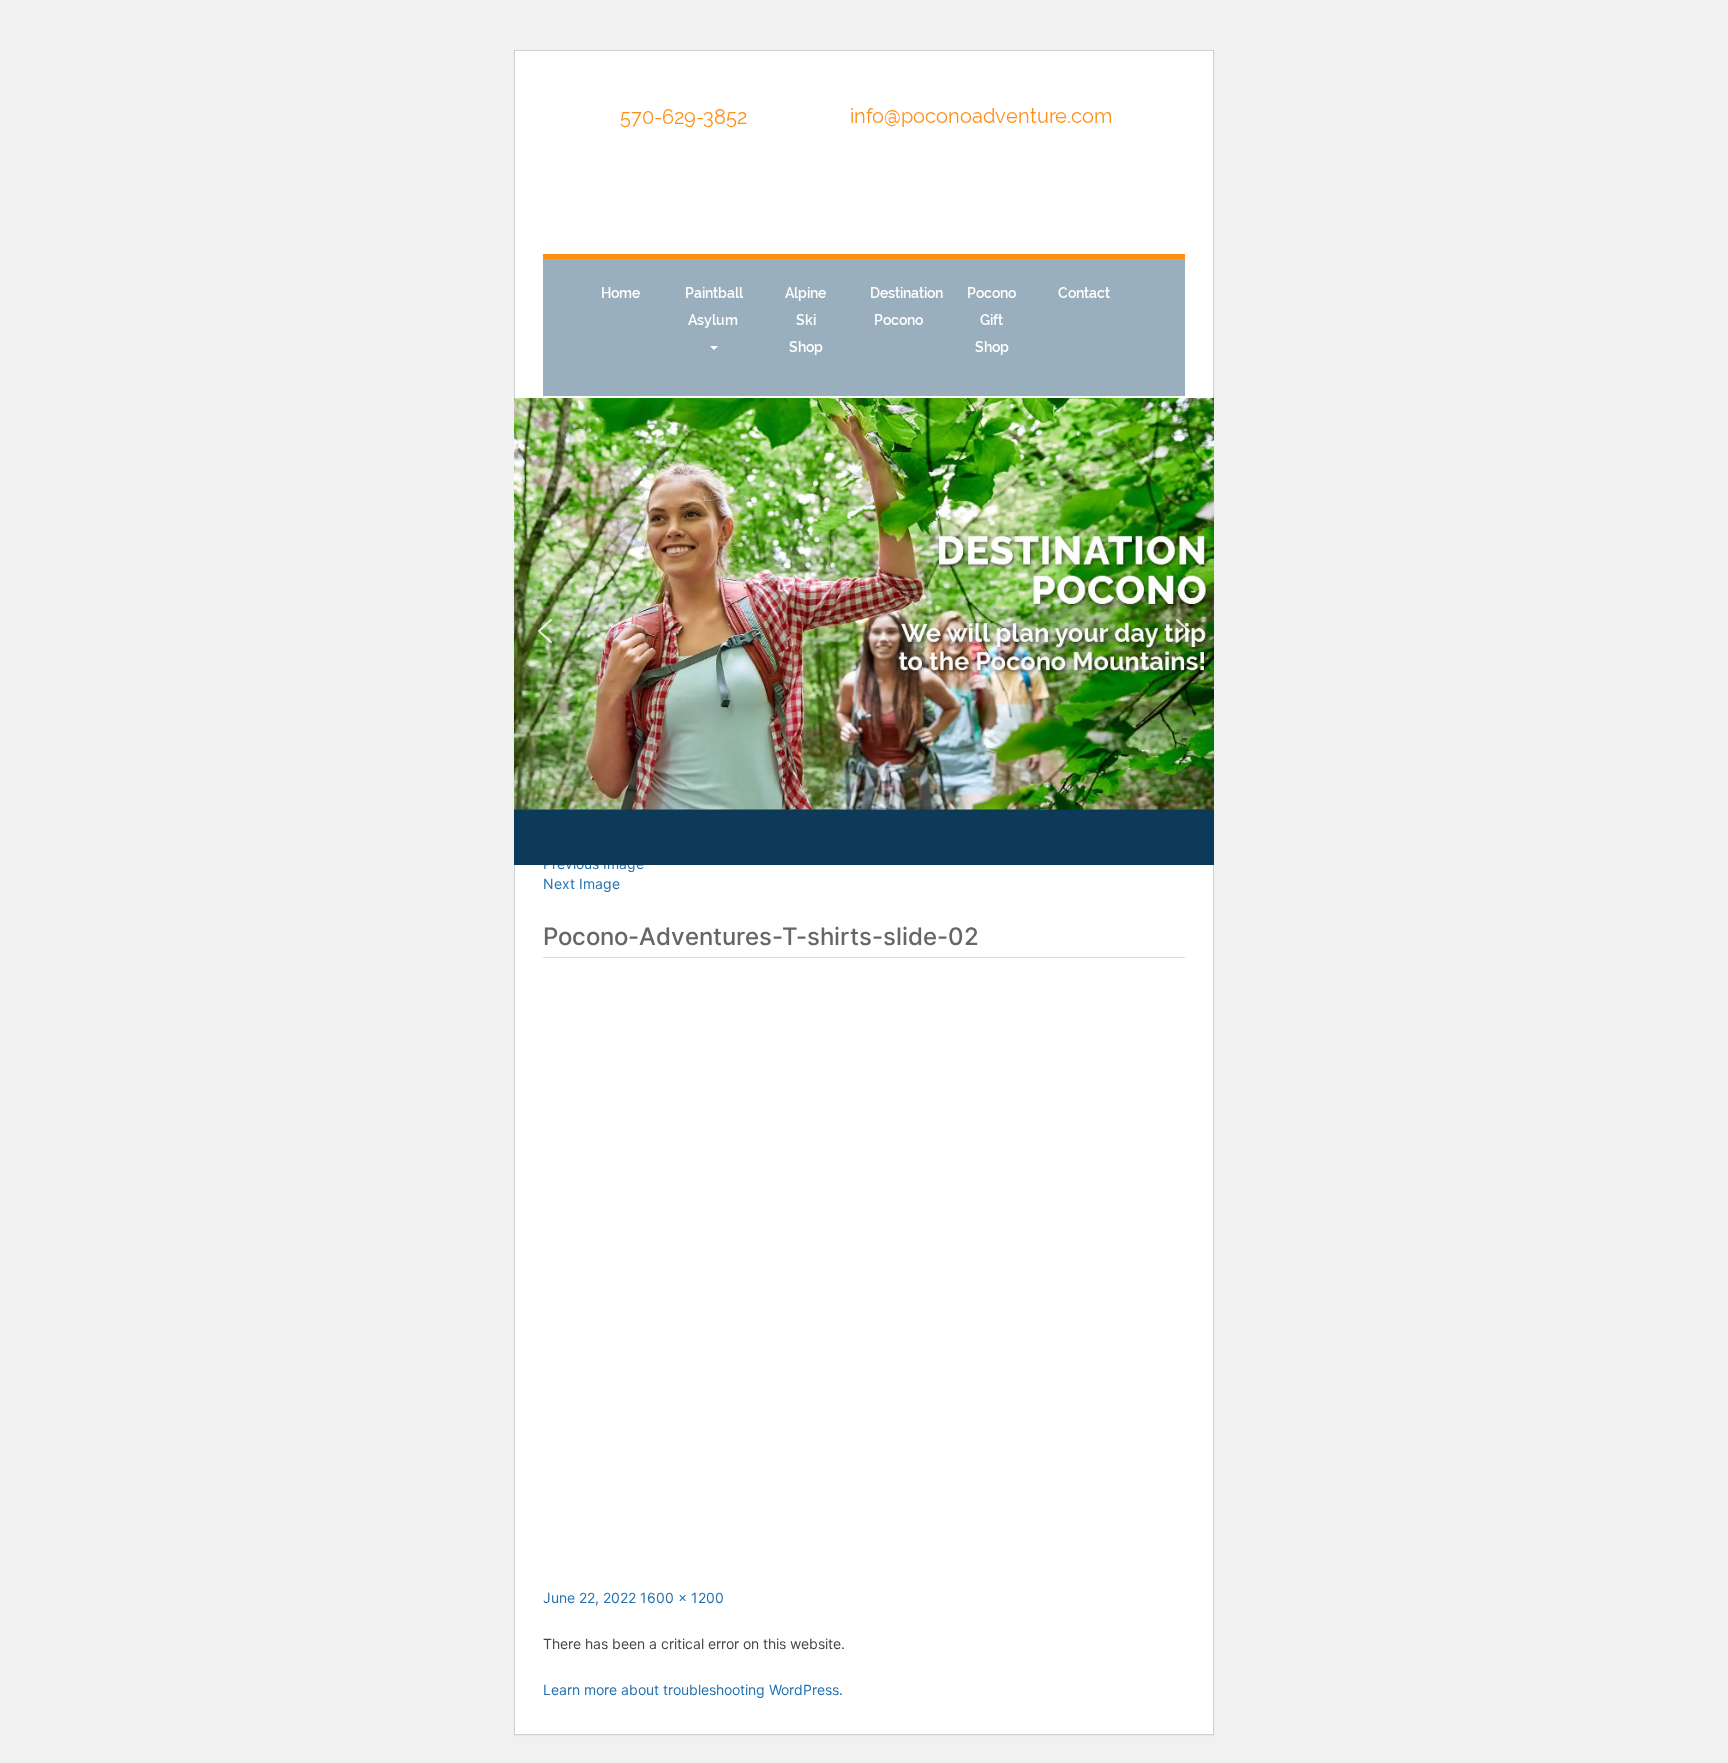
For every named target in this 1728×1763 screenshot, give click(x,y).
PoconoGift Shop (991, 320)
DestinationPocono (906, 306)
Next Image (581, 883)
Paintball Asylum (714, 306)
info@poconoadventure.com (981, 116)
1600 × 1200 (682, 1597)
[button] (545, 631)
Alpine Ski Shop (805, 320)
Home (620, 293)
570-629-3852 (681, 117)
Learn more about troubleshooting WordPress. (693, 1689)
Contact (1084, 293)
